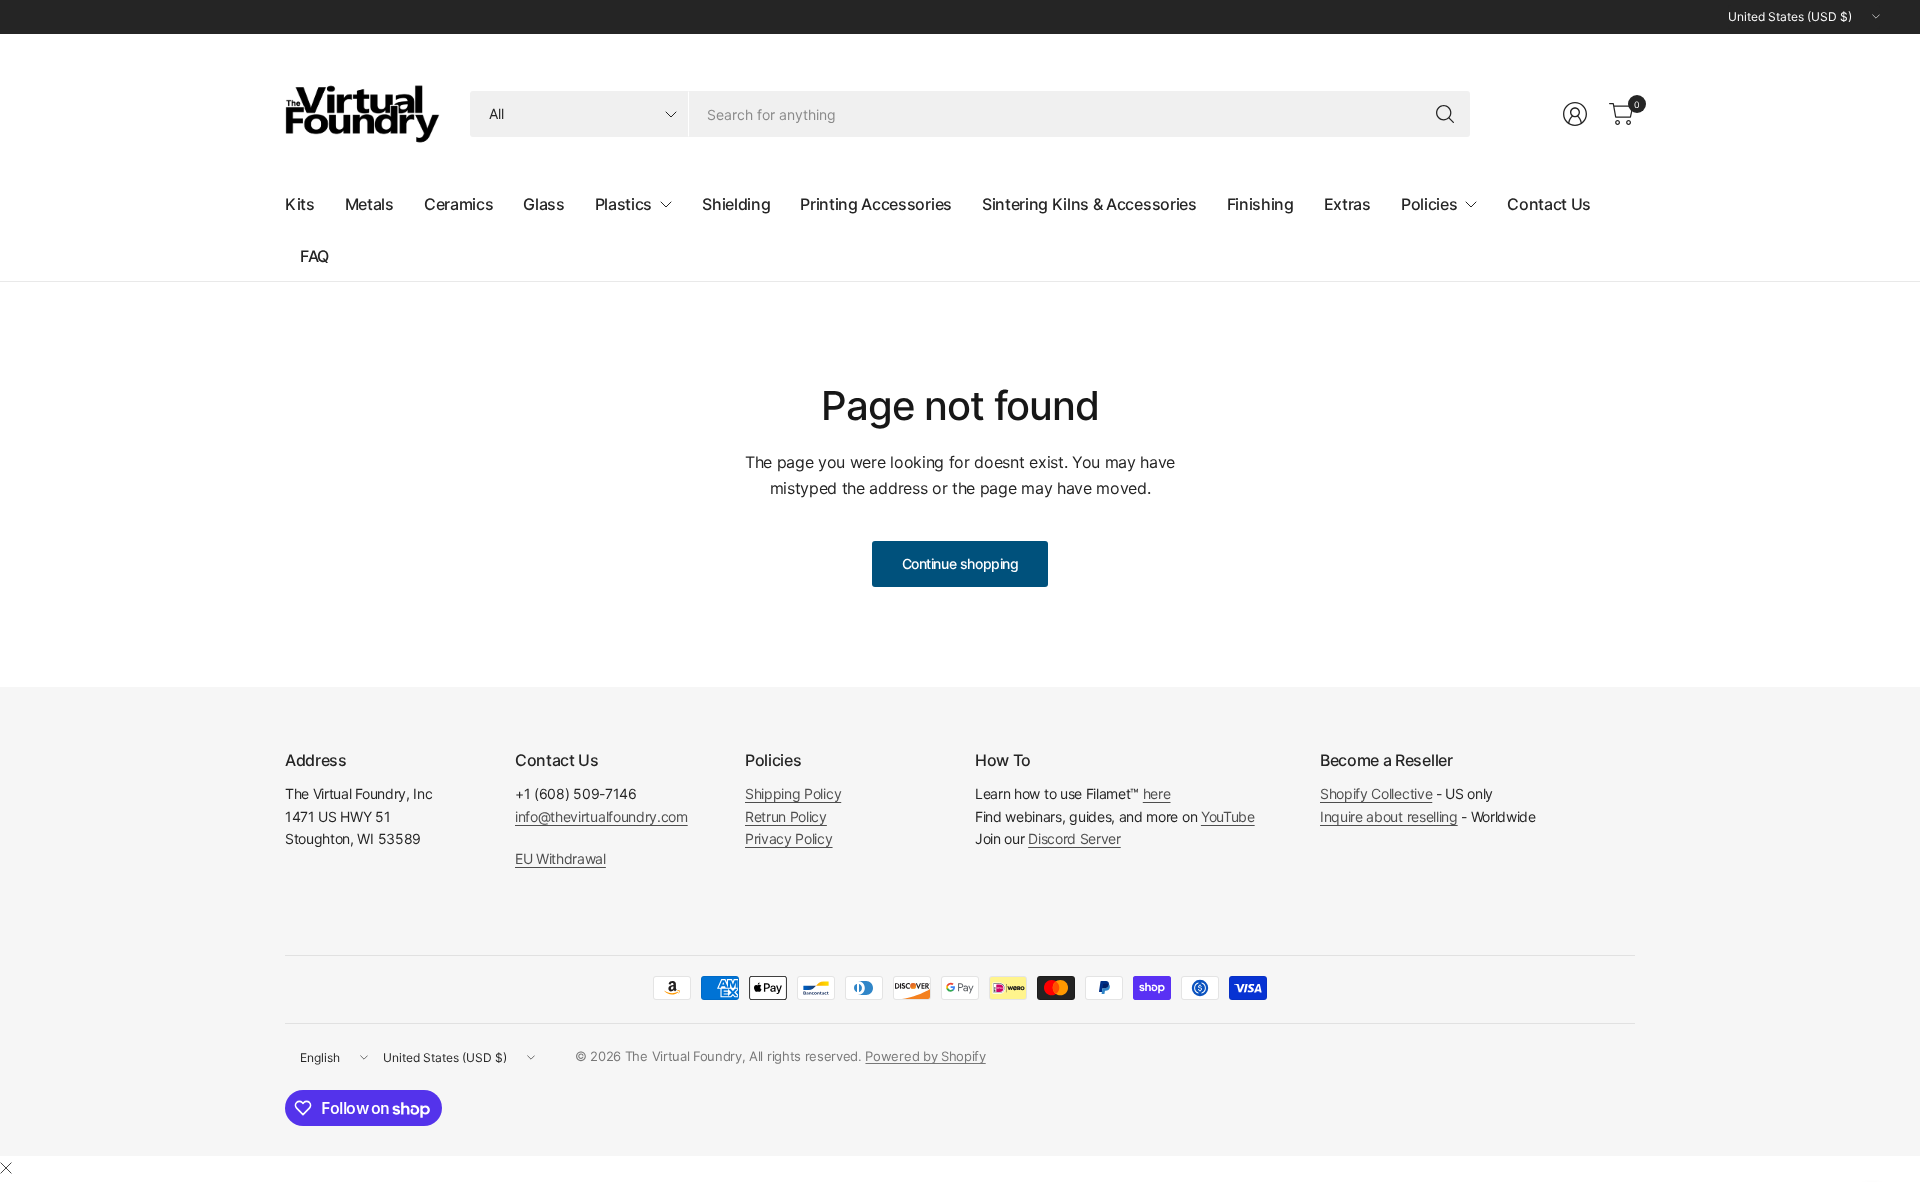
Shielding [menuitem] (736, 204)
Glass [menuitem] (543, 204)
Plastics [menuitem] (623, 204)
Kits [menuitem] (300, 204)
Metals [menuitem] (369, 204)
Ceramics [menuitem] (458, 204)
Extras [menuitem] (1347, 204)
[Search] (1445, 114)
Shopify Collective (1376, 793)
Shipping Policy (793, 793)
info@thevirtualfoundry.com (601, 816)
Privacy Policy (789, 838)
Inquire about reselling (1389, 816)
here (1157, 793)
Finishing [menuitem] (1260, 204)
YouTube (1228, 816)
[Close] (6, 1168)
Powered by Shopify (925, 1056)
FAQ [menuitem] (314, 256)
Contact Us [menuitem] (1549, 204)
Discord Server (1074, 838)
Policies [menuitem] (1429, 204)
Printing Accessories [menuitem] (876, 204)
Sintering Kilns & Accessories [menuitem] (1089, 204)
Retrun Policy (786, 816)
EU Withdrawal (560, 858)
